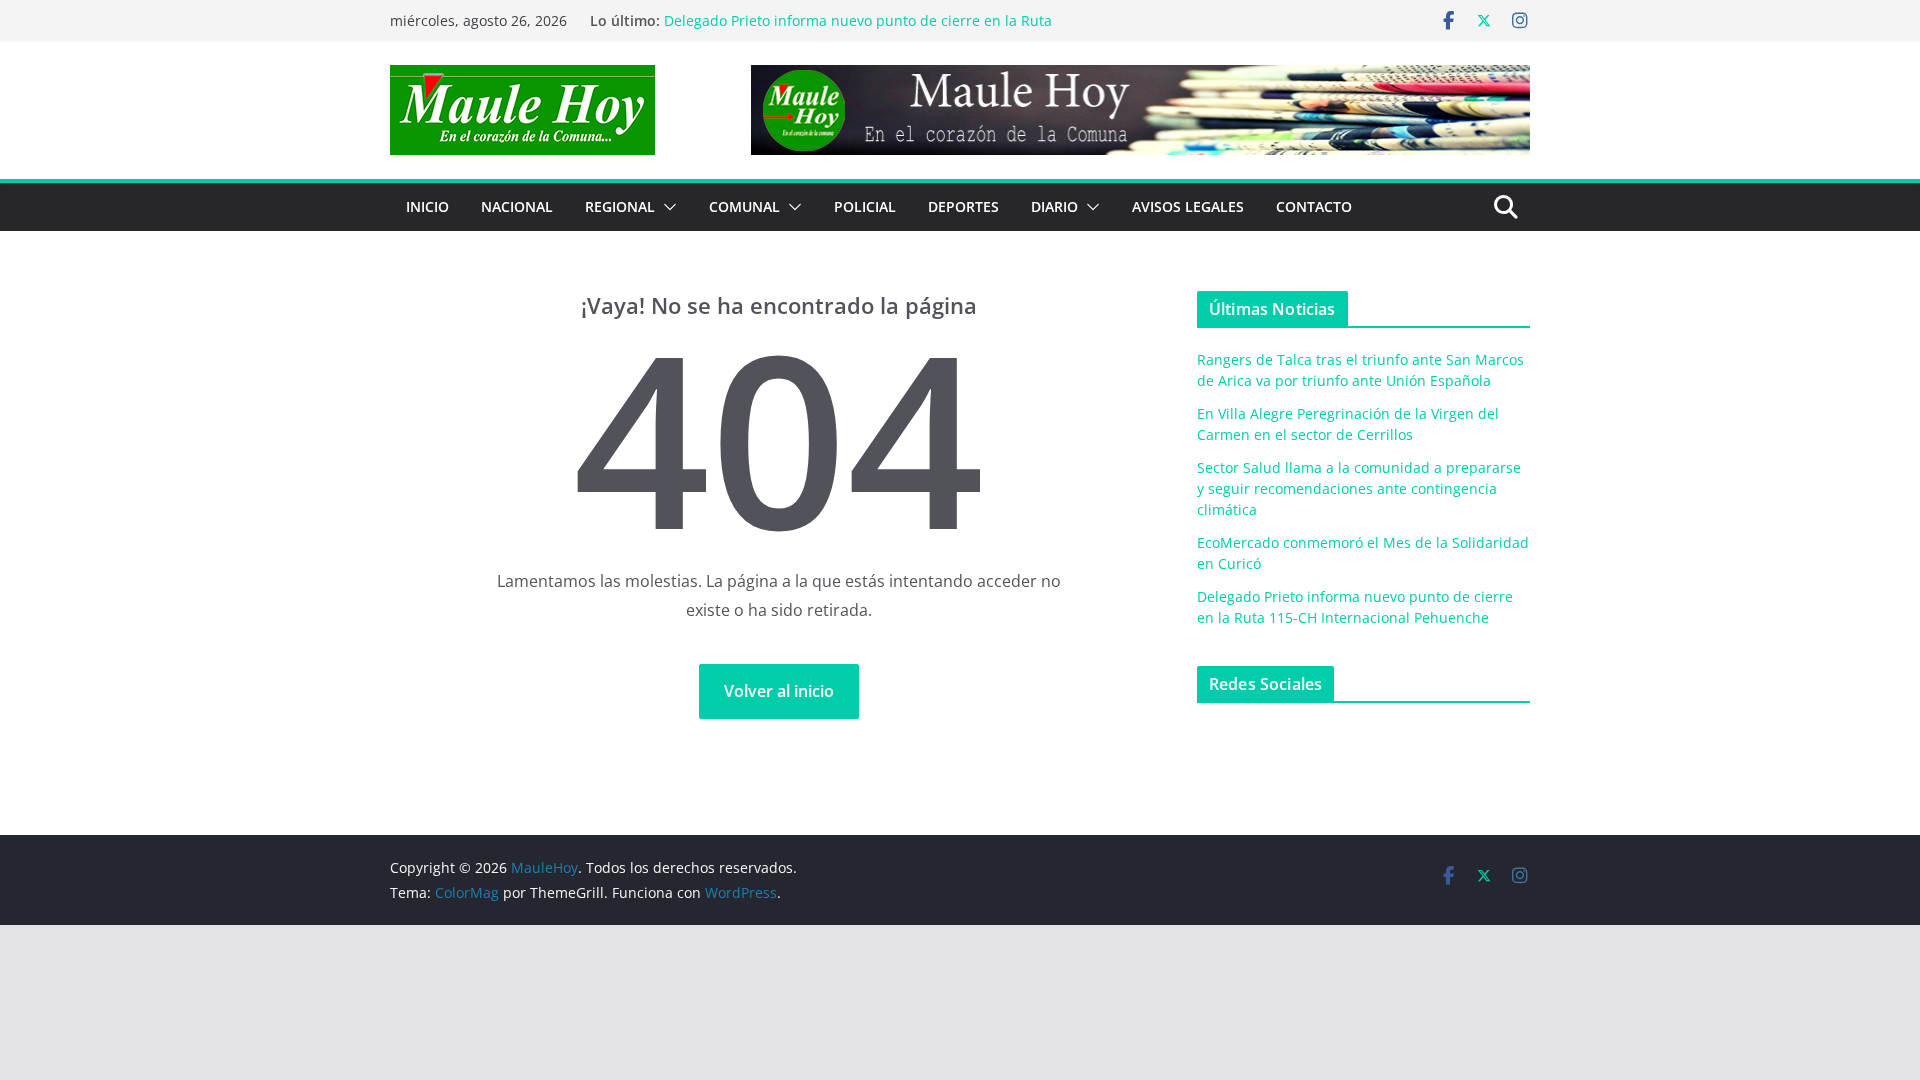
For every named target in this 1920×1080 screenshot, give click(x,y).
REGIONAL (620, 206)
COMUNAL (744, 206)
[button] (666, 207)
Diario (1054, 206)
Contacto (1314, 206)
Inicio (427, 206)
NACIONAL (517, 206)
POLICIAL (865, 206)
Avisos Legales (1188, 206)
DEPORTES (963, 206)
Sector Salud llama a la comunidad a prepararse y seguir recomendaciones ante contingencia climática (1359, 488)
